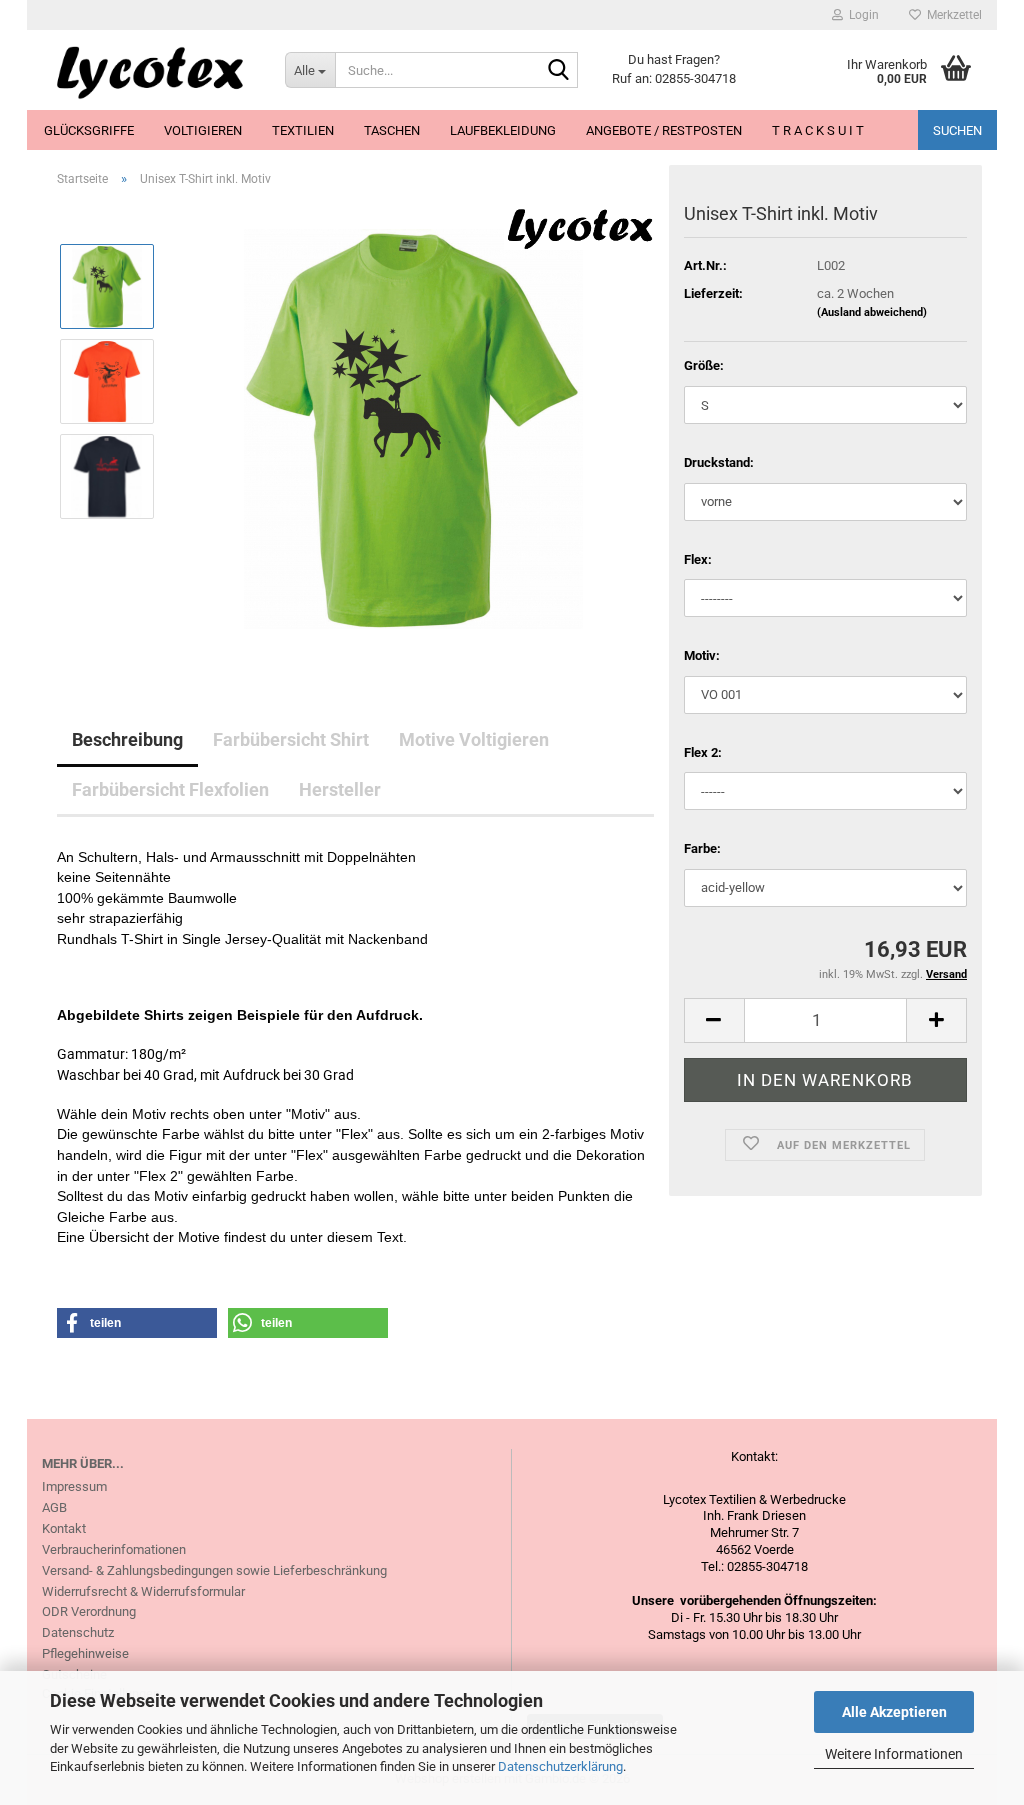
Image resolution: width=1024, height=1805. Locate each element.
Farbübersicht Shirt (291, 739)
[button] (714, 1020)
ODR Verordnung (89, 1611)
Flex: (698, 559)
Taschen (392, 130)
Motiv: (702, 655)
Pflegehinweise (85, 1653)
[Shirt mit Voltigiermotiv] (413, 427)
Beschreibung (127, 739)
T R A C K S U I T (818, 130)
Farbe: (702, 848)
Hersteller (340, 789)
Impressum (74, 1486)
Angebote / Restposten (664, 130)
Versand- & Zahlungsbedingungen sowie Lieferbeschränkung (214, 1570)
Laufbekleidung (503, 130)
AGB (54, 1507)
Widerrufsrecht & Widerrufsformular (143, 1591)
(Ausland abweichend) (872, 312)
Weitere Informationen (894, 1754)
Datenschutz (78, 1632)
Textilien (303, 130)
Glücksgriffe (89, 130)
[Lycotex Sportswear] (148, 70)
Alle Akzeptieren (894, 1712)
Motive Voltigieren (474, 739)
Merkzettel (951, 15)
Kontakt (64, 1528)
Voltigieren (203, 130)
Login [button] (861, 15)
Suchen (957, 130)
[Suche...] (559, 71)
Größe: (704, 365)
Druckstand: (719, 462)
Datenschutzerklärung (560, 1766)
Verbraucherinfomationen (114, 1549)
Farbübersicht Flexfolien (170, 789)
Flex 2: (703, 752)
